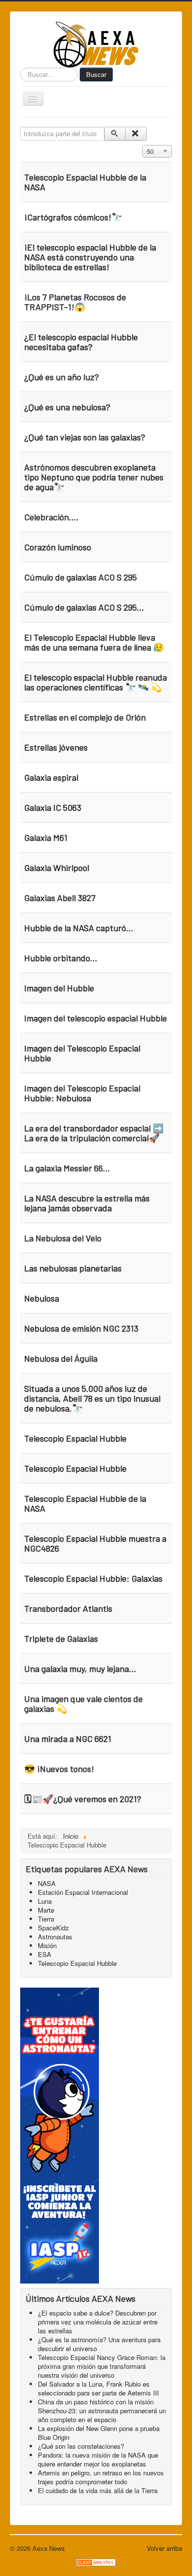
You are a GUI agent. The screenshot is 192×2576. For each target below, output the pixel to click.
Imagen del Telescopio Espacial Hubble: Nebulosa (82, 1093)
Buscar (96, 74)
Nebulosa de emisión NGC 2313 (81, 1328)
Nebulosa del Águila (61, 1358)
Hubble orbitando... (61, 958)
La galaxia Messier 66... (67, 1168)
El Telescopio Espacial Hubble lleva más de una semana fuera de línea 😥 (94, 642)
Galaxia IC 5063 (53, 807)
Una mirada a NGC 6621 (68, 1739)
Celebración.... (51, 517)
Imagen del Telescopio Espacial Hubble (82, 1053)
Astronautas (55, 1937)
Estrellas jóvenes (56, 747)
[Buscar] (115, 134)
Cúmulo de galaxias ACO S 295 (80, 577)
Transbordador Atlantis (68, 1608)
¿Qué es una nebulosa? (67, 407)
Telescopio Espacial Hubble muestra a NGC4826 (95, 1543)
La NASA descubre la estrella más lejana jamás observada (87, 1203)
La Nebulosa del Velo (63, 1238)
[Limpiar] (136, 134)
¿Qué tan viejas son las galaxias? (85, 437)
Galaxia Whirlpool (57, 868)
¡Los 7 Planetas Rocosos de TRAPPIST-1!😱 (75, 302)
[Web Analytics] (96, 2561)
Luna (45, 1901)
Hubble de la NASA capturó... (79, 928)
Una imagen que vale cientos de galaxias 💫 (83, 1704)
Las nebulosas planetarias (73, 1268)
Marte (46, 1910)
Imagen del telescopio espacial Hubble (96, 1018)
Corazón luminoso (58, 547)
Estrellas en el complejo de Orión (85, 717)
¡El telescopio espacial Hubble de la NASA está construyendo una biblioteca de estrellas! (90, 257)
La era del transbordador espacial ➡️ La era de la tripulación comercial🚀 (94, 1133)
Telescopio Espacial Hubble (75, 1438)
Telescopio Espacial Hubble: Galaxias (93, 1578)
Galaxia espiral (51, 777)
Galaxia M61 (46, 837)
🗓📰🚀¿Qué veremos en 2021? (83, 1799)
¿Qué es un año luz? (62, 377)
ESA (45, 1954)
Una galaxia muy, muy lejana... (80, 1669)
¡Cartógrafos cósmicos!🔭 (73, 217)
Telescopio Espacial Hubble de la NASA (85, 182)
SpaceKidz (53, 1928)
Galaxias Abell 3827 (60, 898)
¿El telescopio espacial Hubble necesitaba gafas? (81, 342)
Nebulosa (42, 1298)
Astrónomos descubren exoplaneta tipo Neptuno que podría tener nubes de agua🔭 (94, 477)
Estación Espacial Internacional (83, 1892)
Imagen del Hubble (59, 988)
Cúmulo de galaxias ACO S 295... (84, 607)
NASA (47, 1883)
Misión (47, 1945)
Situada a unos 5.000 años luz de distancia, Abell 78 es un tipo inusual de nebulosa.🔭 (92, 1398)
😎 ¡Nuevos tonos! (59, 1769)
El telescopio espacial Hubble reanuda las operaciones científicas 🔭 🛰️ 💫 (96, 682)
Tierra (46, 1919)
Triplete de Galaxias (61, 1638)
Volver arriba (164, 2548)
